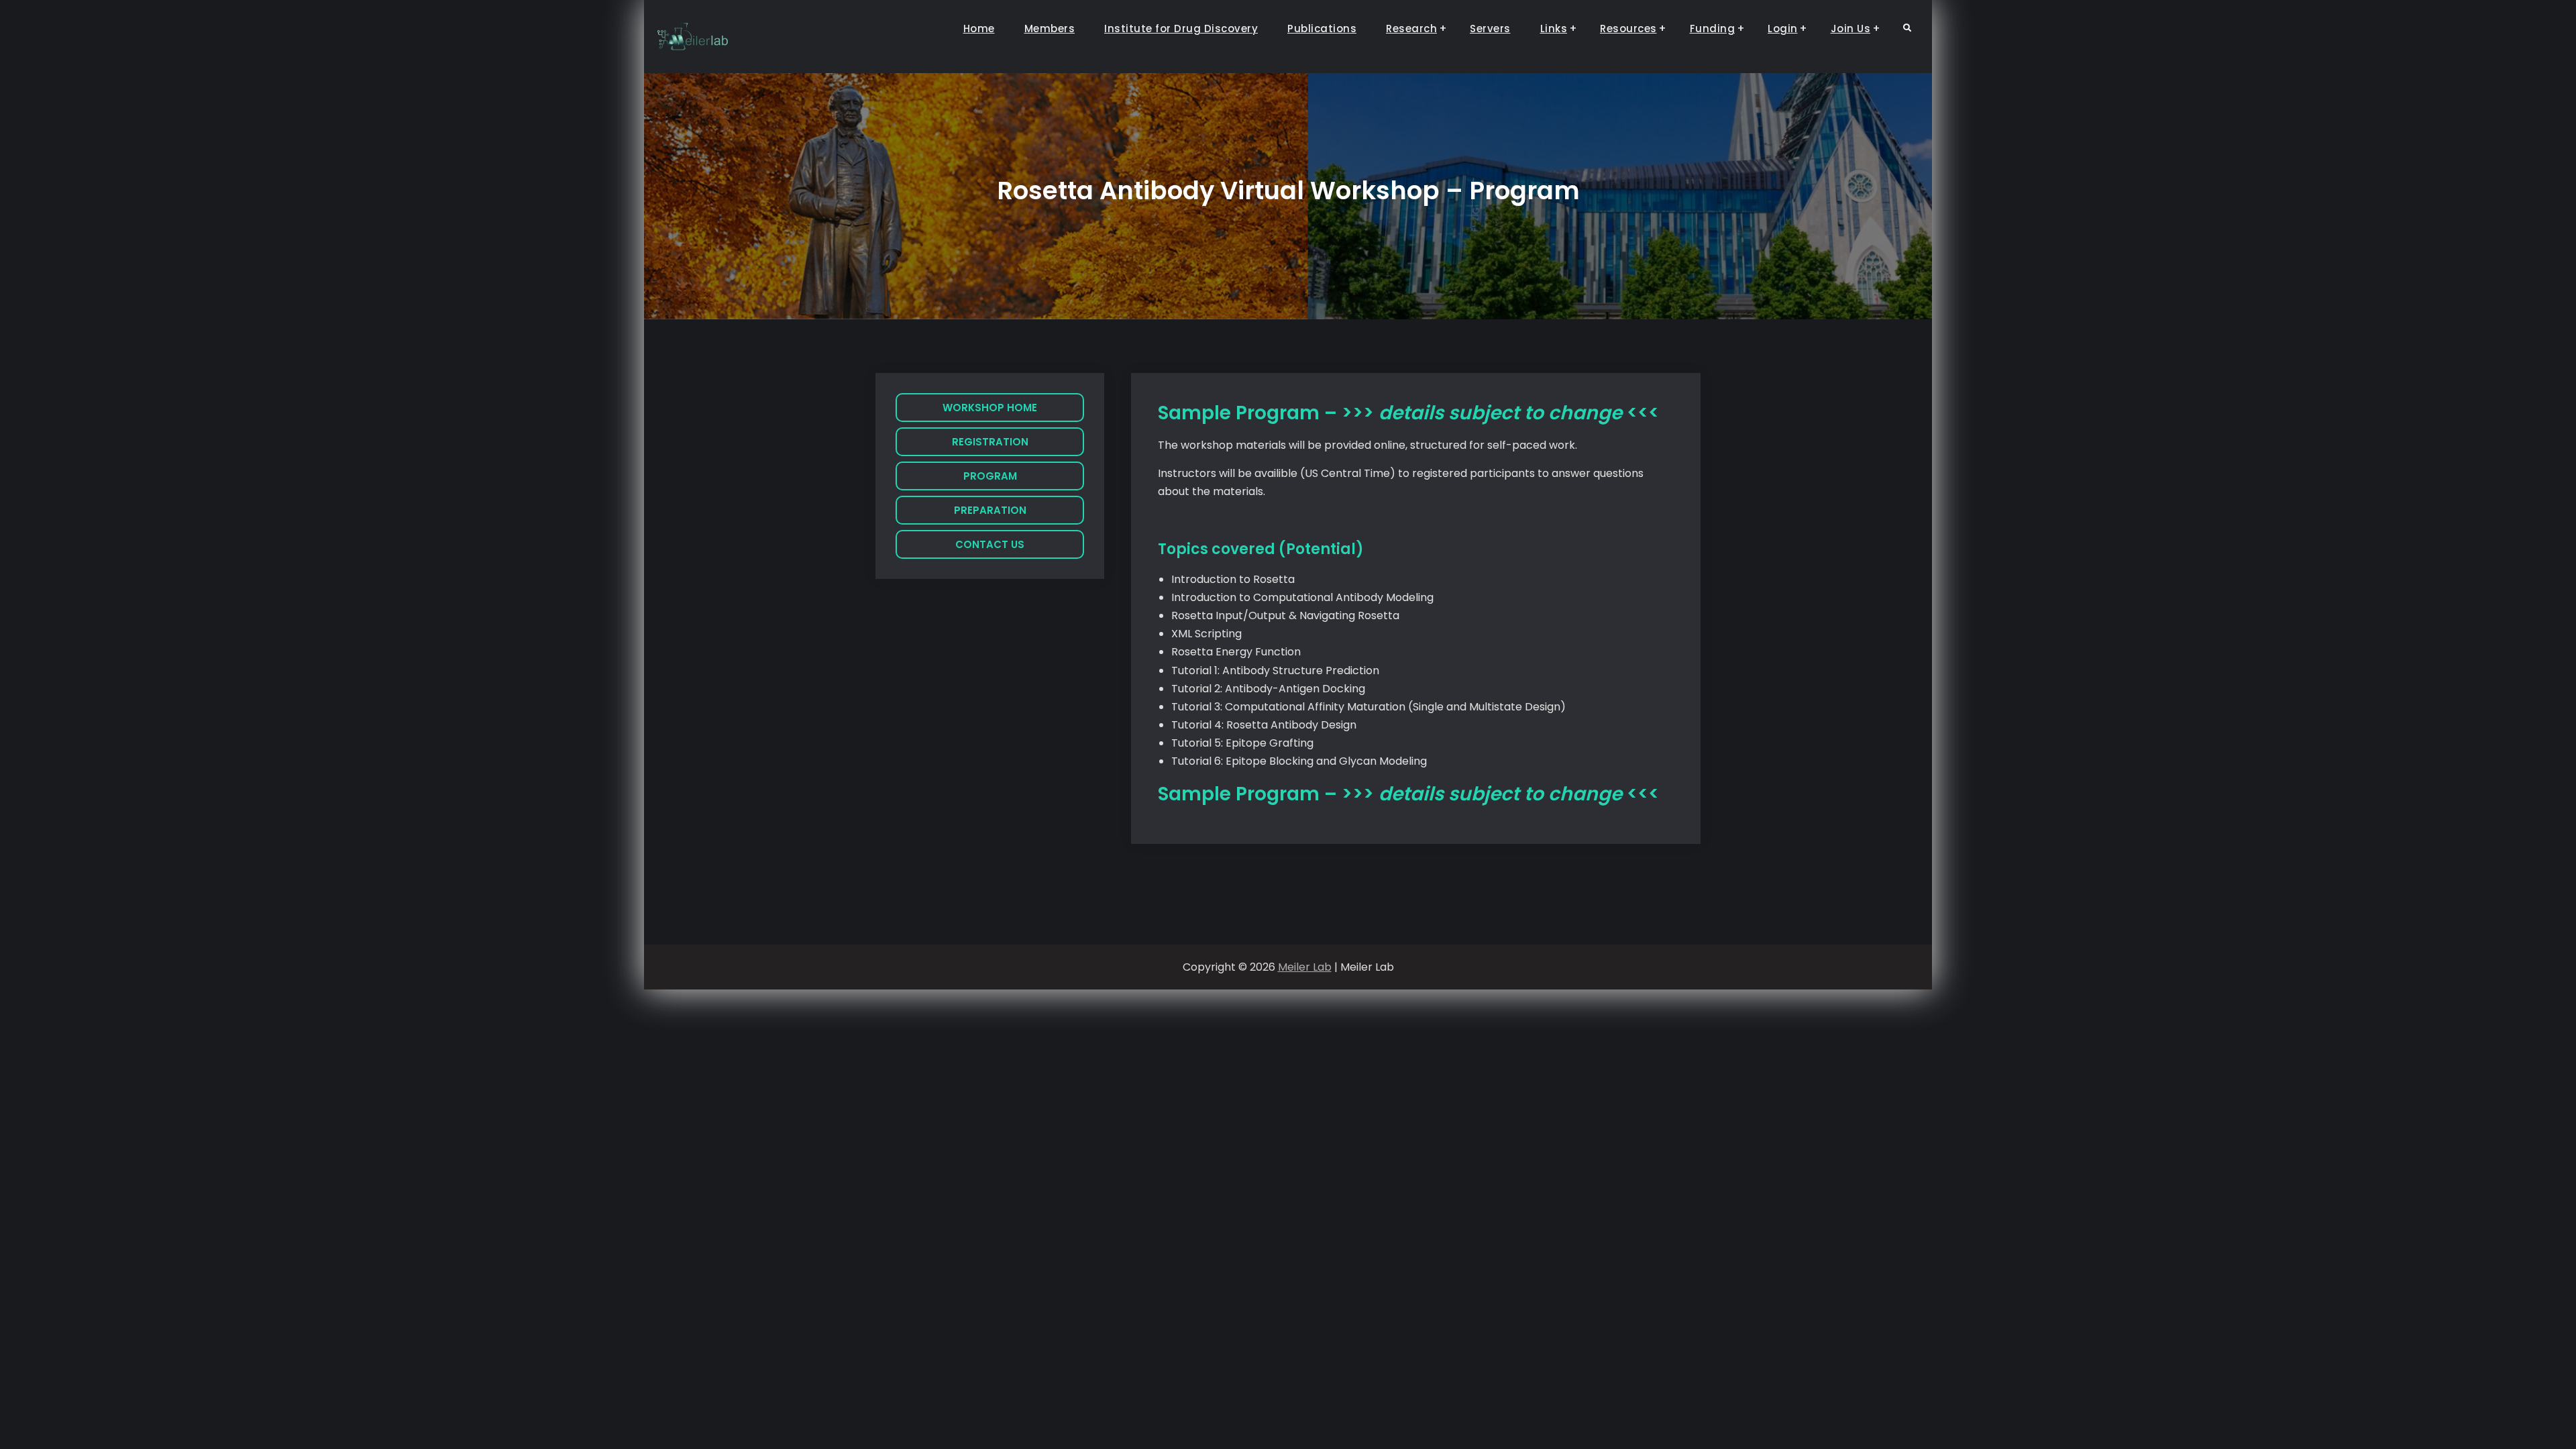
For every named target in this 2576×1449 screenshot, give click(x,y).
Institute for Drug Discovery (1181, 29)
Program (990, 476)
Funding (1713, 29)
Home (979, 29)
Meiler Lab (1305, 967)
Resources (1628, 29)
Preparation (990, 510)
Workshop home (990, 408)
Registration (990, 442)
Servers (1490, 29)
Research (1411, 29)
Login (1783, 29)
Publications (1322, 29)
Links (1554, 29)
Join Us (1851, 29)
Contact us (990, 544)
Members (1050, 29)
